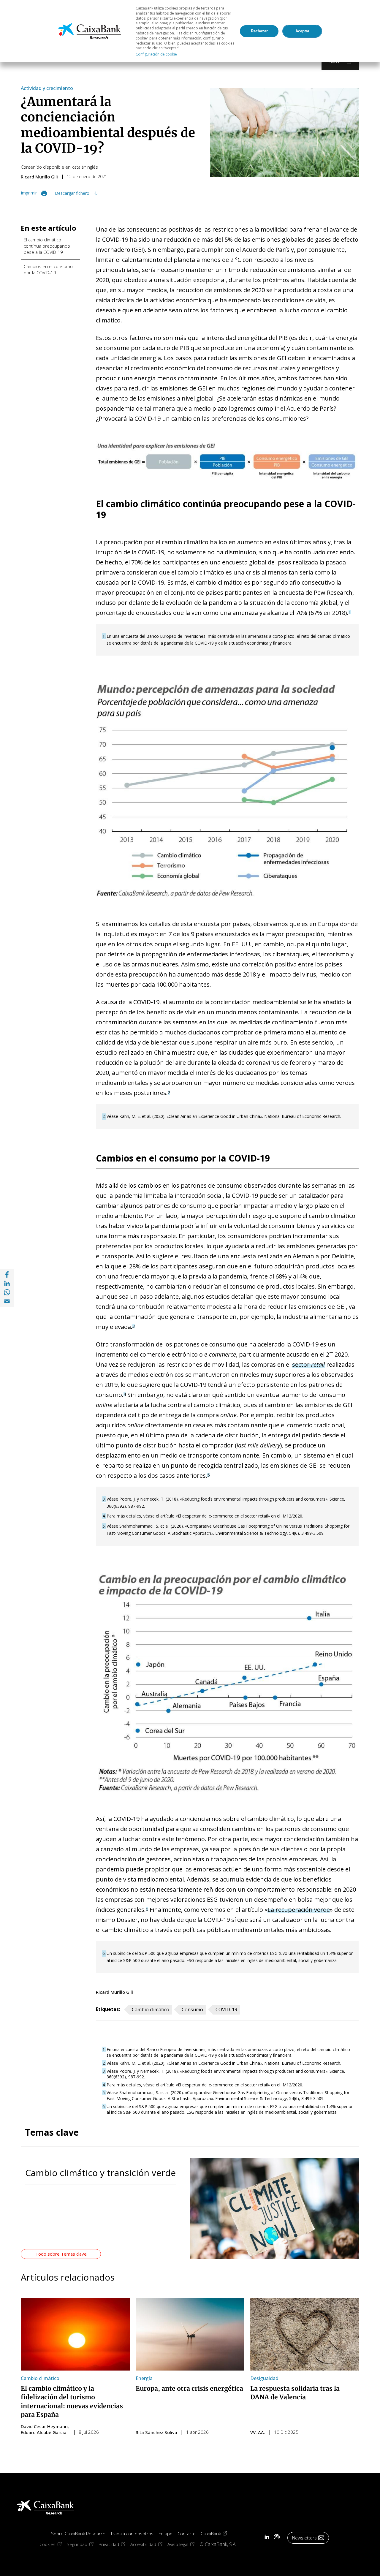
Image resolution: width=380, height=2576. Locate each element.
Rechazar (259, 31)
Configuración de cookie (156, 54)
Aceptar (302, 31)
